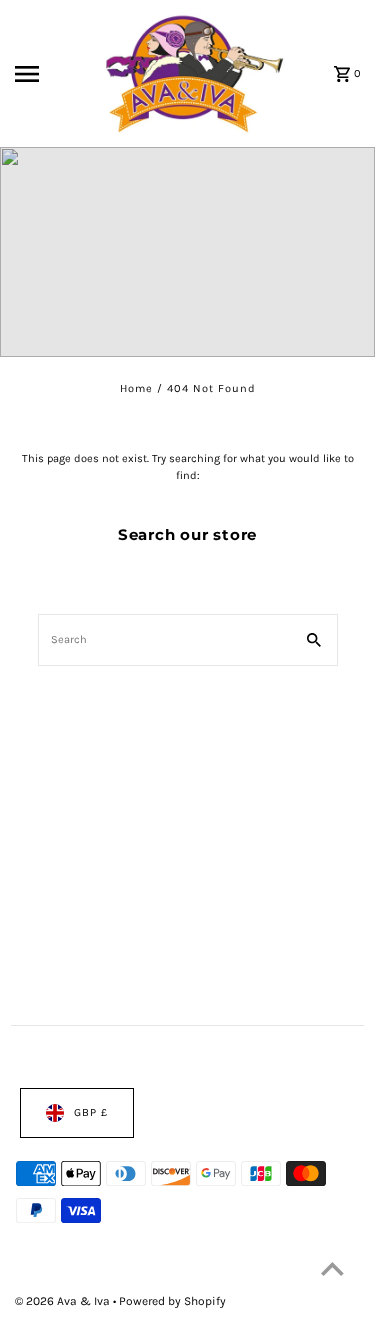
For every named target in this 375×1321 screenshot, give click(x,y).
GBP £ (91, 1112)
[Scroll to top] (332, 1268)
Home (136, 388)
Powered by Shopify (172, 1301)
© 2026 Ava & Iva (64, 1301)
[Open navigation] (45, 74)
